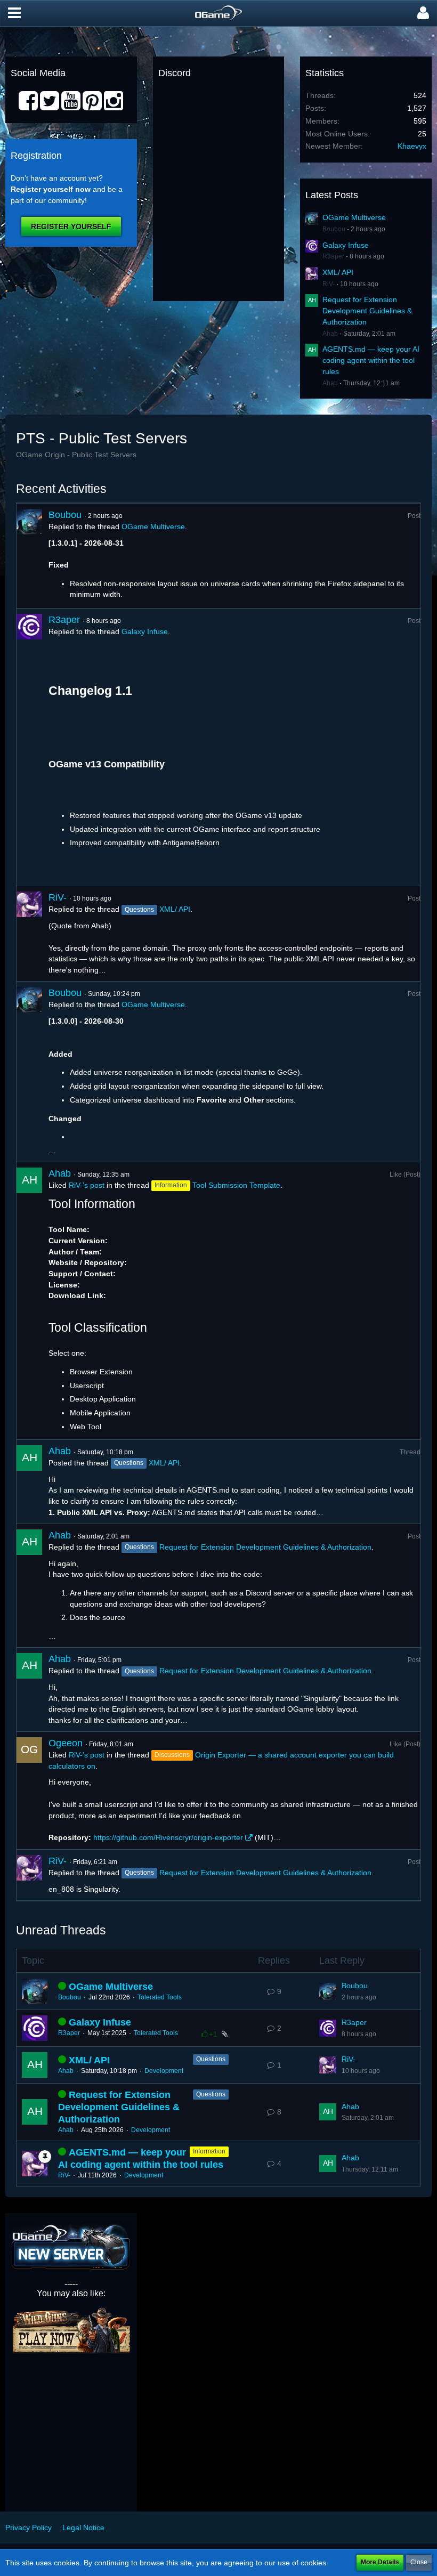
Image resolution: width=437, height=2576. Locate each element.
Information (209, 2151)
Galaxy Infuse (346, 245)
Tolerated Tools (160, 1997)
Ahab (330, 334)
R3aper (333, 256)
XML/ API (338, 272)
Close (419, 2562)
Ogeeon (66, 1743)
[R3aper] (29, 747)
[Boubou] (29, 556)
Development (164, 2071)
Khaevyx (412, 146)
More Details (380, 2562)
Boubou (334, 229)
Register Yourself (71, 226)
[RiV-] (29, 934)
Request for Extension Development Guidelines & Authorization (367, 310)
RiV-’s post (87, 1185)
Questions (211, 2059)
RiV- (329, 284)
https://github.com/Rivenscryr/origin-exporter (168, 1837)
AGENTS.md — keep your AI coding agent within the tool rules (371, 360)
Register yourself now (51, 189)
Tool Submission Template (236, 1185)
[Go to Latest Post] (328, 1991)
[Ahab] (29, 1301)
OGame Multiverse (354, 217)
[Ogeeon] (29, 1791)
